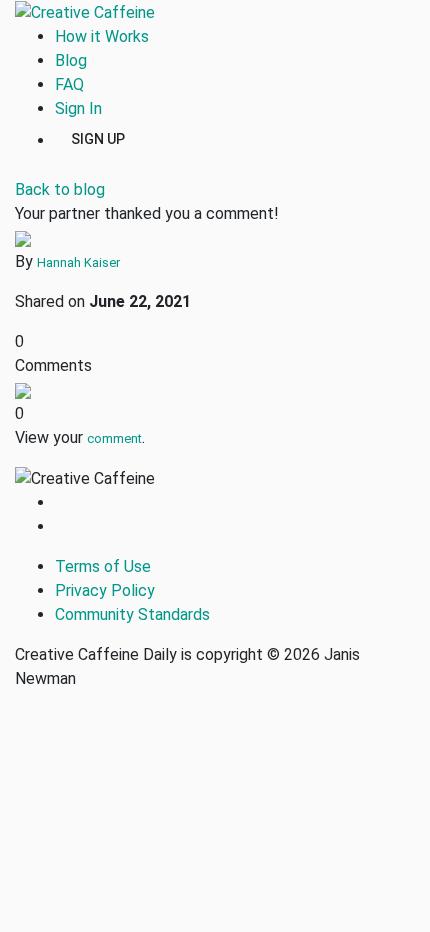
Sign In (78, 108)
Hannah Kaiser (78, 262)
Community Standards (132, 614)
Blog (71, 60)
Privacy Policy (105, 590)
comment (114, 438)
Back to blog (60, 189)
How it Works (102, 36)
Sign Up (98, 138)
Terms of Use (103, 566)
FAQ (69, 84)
